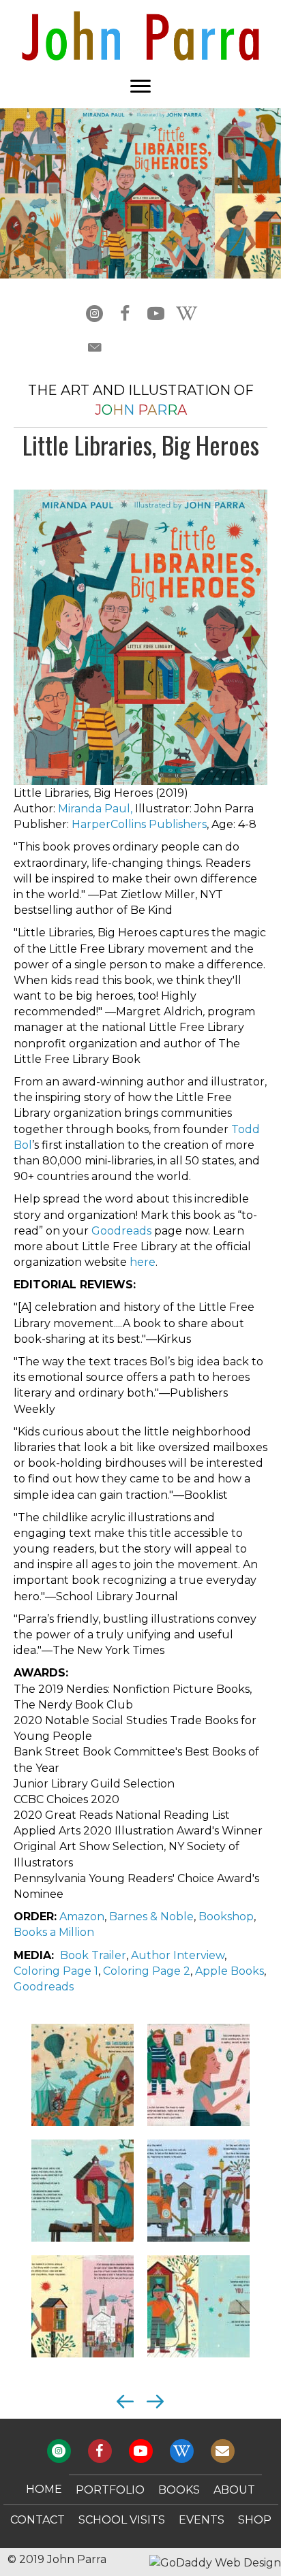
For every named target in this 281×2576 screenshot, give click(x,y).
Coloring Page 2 (147, 1971)
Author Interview (178, 1955)
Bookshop (226, 1917)
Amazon (82, 1917)
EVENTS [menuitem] (202, 2520)
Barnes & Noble (151, 1917)
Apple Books (230, 1971)
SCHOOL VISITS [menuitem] (122, 2520)
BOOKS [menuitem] (179, 2490)
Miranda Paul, (95, 809)
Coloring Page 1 (56, 1971)
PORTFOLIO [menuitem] (110, 2490)
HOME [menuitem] (44, 2489)
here (143, 1262)
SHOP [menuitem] (255, 2520)
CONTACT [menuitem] (38, 2520)
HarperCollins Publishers (139, 824)
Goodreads (121, 1231)
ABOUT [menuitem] (234, 2490)
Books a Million (54, 1932)
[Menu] (140, 86)
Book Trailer (93, 1955)
